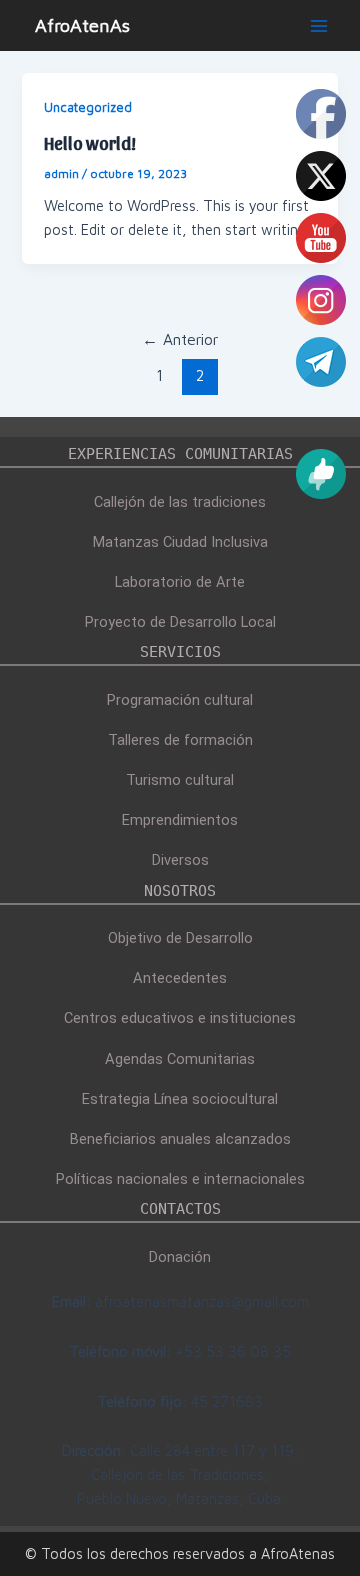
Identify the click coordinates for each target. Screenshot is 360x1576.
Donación (180, 1257)
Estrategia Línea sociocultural (180, 1099)
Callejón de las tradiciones (180, 502)
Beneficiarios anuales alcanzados (180, 1139)
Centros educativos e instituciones (180, 1018)
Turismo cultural (180, 780)
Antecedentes (180, 978)
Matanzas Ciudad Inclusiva (180, 542)
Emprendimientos (180, 820)
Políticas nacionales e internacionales (180, 1179)
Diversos (180, 860)
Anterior (180, 339)
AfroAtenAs (82, 25)
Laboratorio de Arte (180, 582)
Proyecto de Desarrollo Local (180, 622)
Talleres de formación (180, 740)
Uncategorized (88, 107)
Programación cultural (180, 700)
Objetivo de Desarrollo (180, 938)
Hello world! (90, 142)
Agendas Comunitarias (180, 1059)
